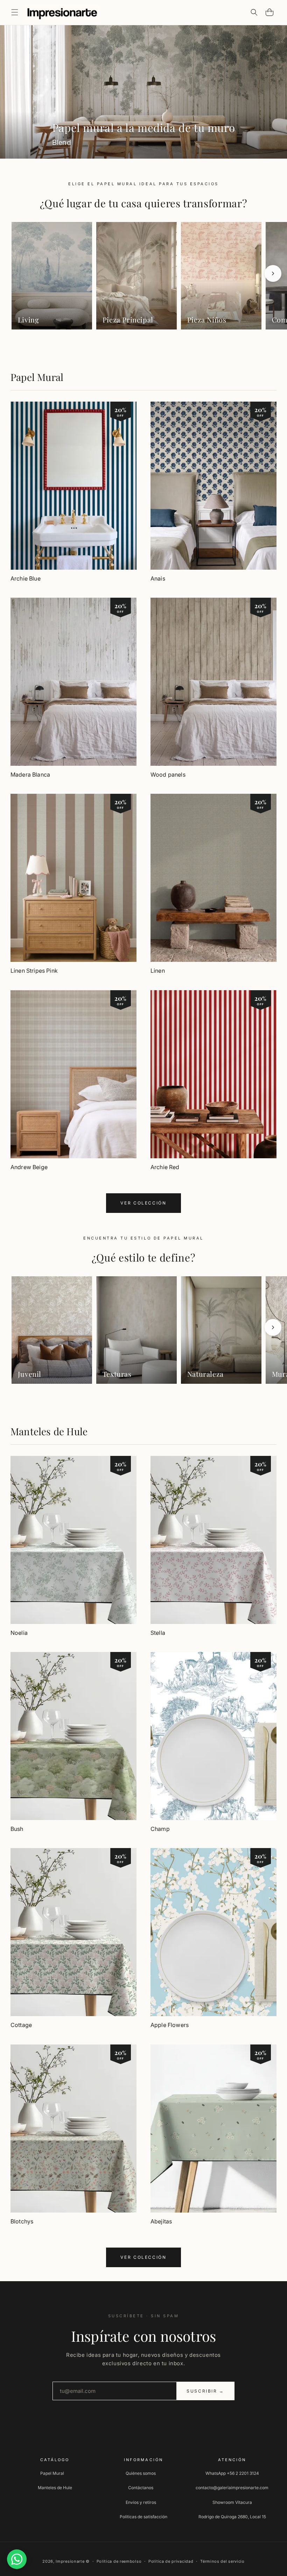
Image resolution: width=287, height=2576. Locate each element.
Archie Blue (26, 578)
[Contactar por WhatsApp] (17, 2559)
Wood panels (168, 775)
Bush (17, 1829)
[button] (15, 12)
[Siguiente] (273, 273)
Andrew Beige (29, 1167)
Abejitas (161, 2221)
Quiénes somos (141, 2473)
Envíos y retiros (141, 2502)
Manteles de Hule (49, 1431)
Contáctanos (141, 2488)
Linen (158, 971)
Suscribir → (205, 2391)
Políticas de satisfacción (143, 2517)
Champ (160, 1829)
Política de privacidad (171, 2561)
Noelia (19, 1633)
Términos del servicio (222, 2561)
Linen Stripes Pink (34, 971)
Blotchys (22, 2221)
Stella (158, 1633)
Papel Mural (37, 377)
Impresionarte (70, 2561)
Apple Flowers (170, 2025)
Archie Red (165, 1167)
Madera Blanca (30, 775)
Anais (158, 578)
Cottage (21, 2025)
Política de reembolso (119, 2561)
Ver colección (143, 1203)
